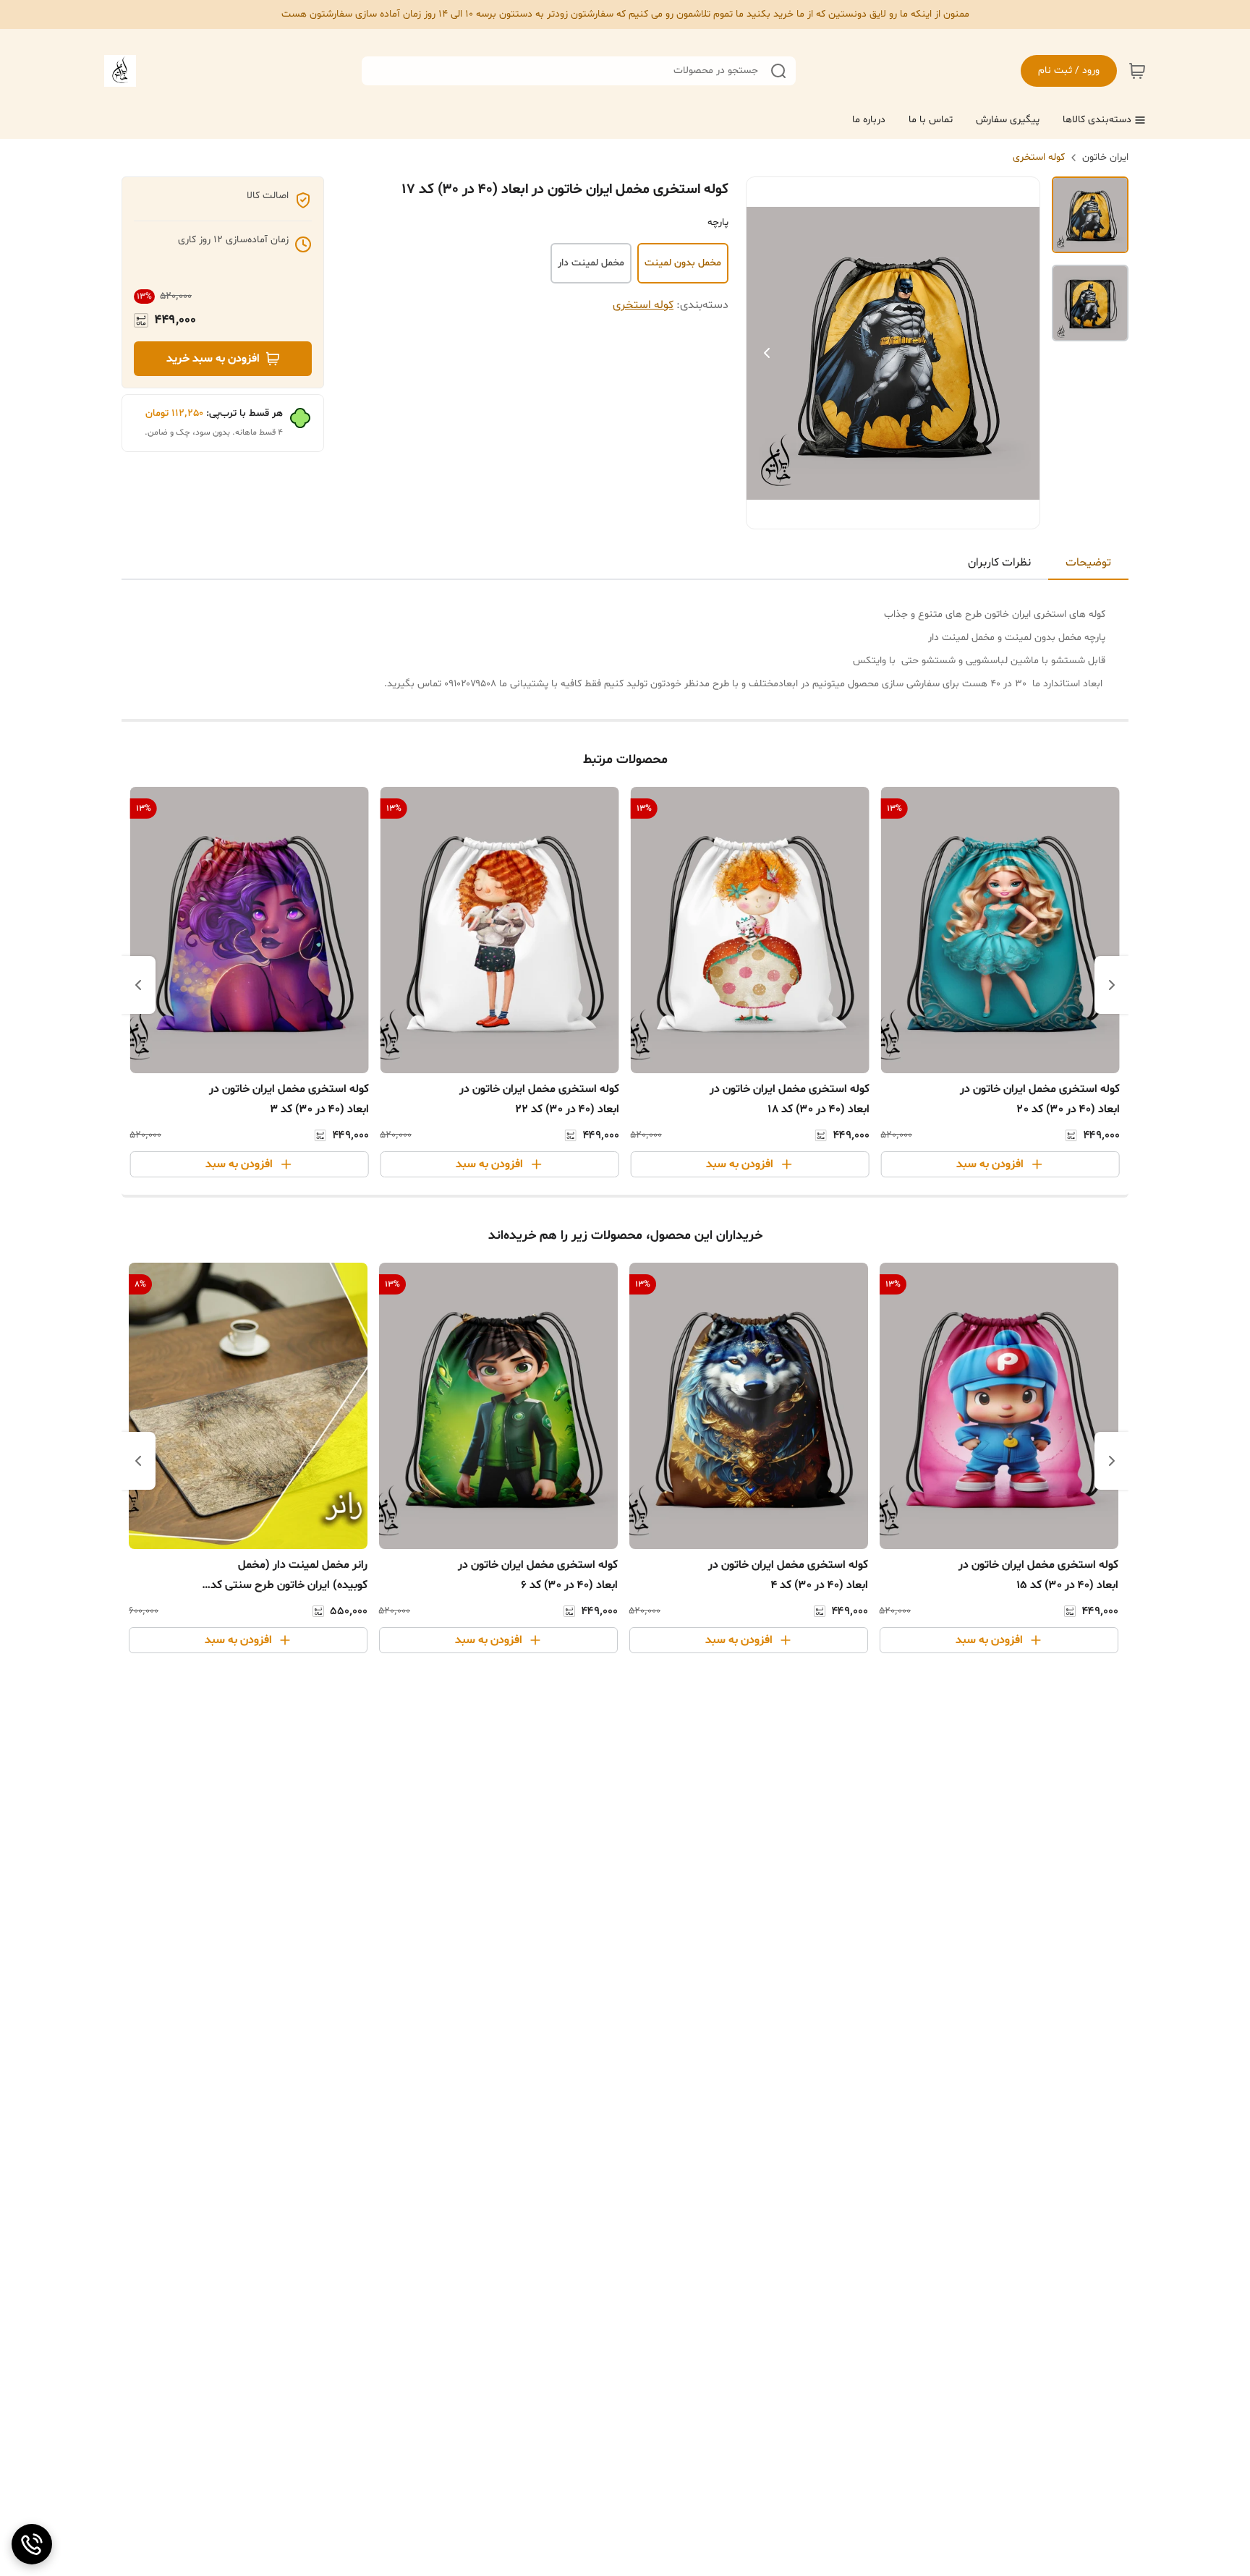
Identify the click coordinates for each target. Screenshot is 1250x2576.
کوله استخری (1039, 157)
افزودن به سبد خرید (213, 359)
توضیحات (1088, 563)
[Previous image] (767, 353)
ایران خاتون (1105, 157)
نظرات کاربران (999, 563)
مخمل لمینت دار (591, 263)
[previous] (1112, 985)
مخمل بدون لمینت (683, 263)
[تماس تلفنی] (32, 2544)
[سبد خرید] (1137, 71)
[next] (138, 985)
